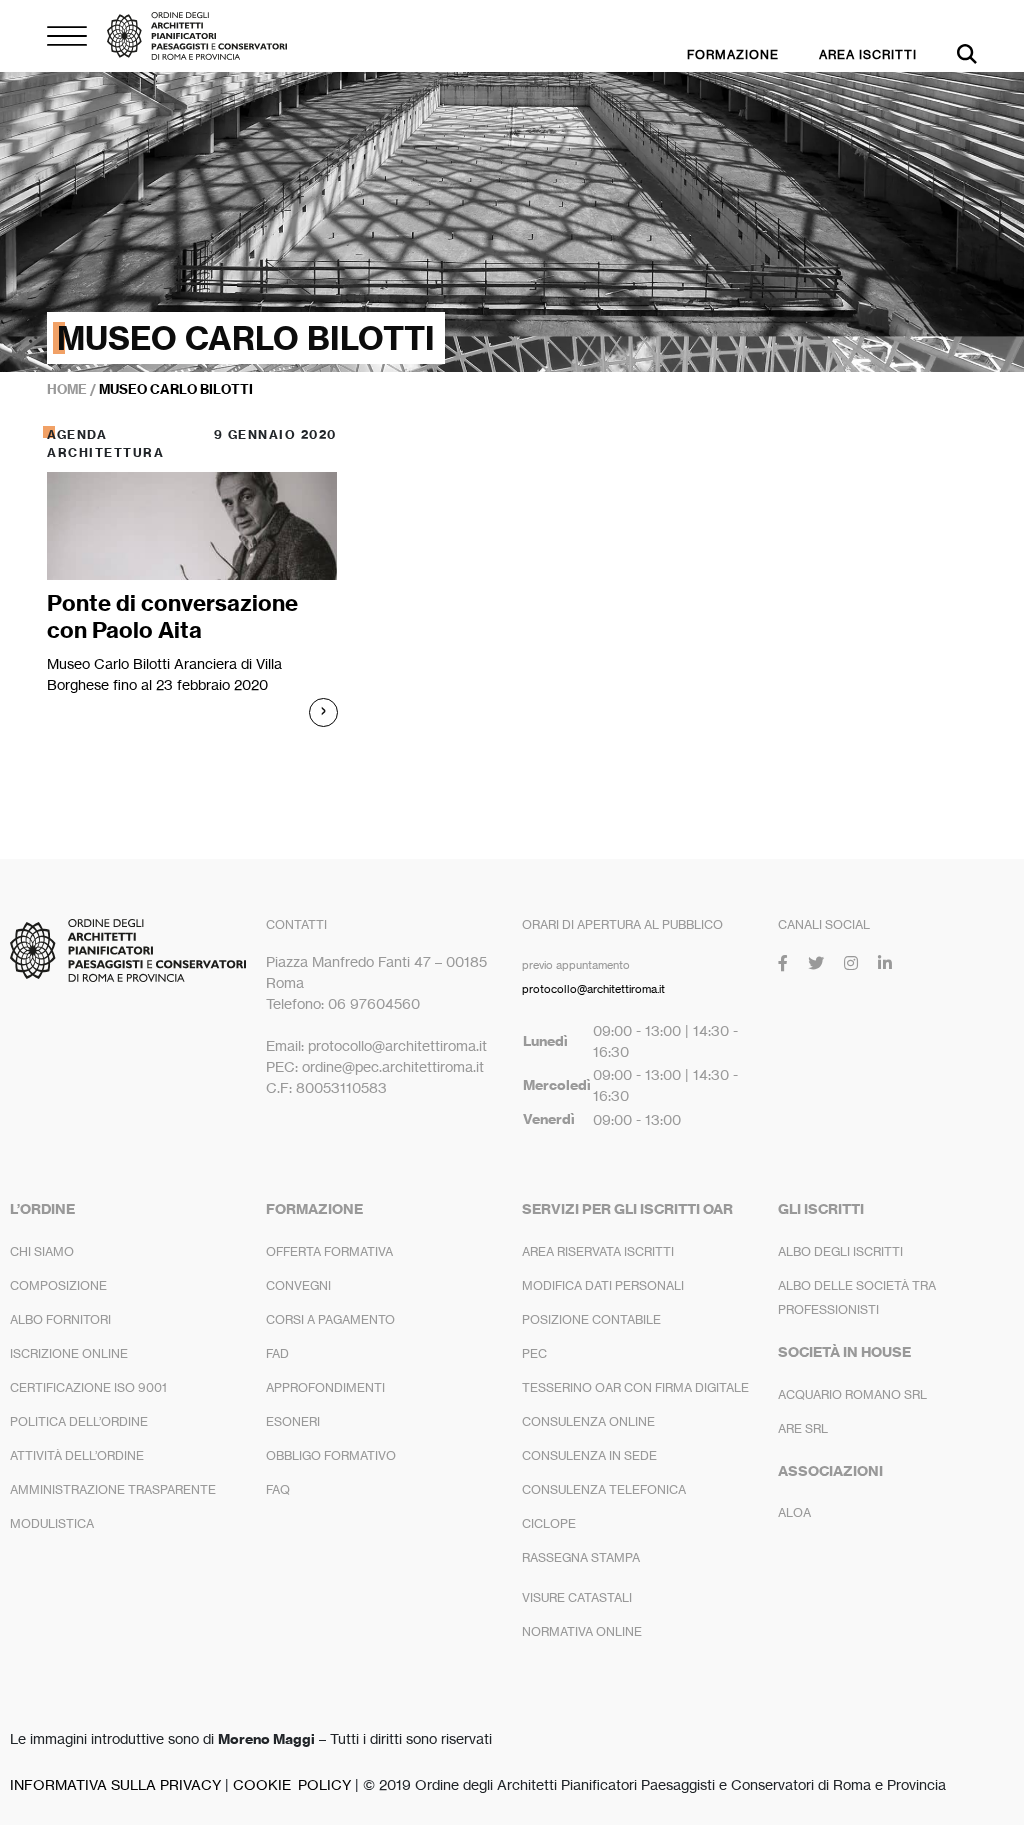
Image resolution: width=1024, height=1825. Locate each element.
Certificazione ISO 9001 (88, 1387)
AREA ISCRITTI (868, 54)
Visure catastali (577, 1597)
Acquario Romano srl (852, 1394)
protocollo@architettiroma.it (593, 989)
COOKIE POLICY (292, 1784)
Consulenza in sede (589, 1455)
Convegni (298, 1285)
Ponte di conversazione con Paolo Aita (172, 616)
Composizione (58, 1285)
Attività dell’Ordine (77, 1455)
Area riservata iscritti (598, 1251)
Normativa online (582, 1631)
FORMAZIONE (733, 54)
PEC (534, 1353)
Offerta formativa (329, 1251)
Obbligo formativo (331, 1455)
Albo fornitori (60, 1319)
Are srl (803, 1428)
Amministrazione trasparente (113, 1489)
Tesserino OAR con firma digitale (635, 1387)
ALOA (794, 1512)
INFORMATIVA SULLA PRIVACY (115, 1784)
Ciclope (549, 1523)
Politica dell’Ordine (79, 1421)
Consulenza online (588, 1421)
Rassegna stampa (581, 1557)
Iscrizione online (69, 1353)
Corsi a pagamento (330, 1319)
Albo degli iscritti (840, 1251)
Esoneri (293, 1421)
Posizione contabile (591, 1319)
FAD (277, 1353)
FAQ (278, 1489)
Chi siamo (42, 1251)
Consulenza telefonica (604, 1489)
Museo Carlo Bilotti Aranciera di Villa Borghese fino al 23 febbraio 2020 (164, 674)
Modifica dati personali (603, 1285)
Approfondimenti (325, 1387)
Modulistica (52, 1523)
